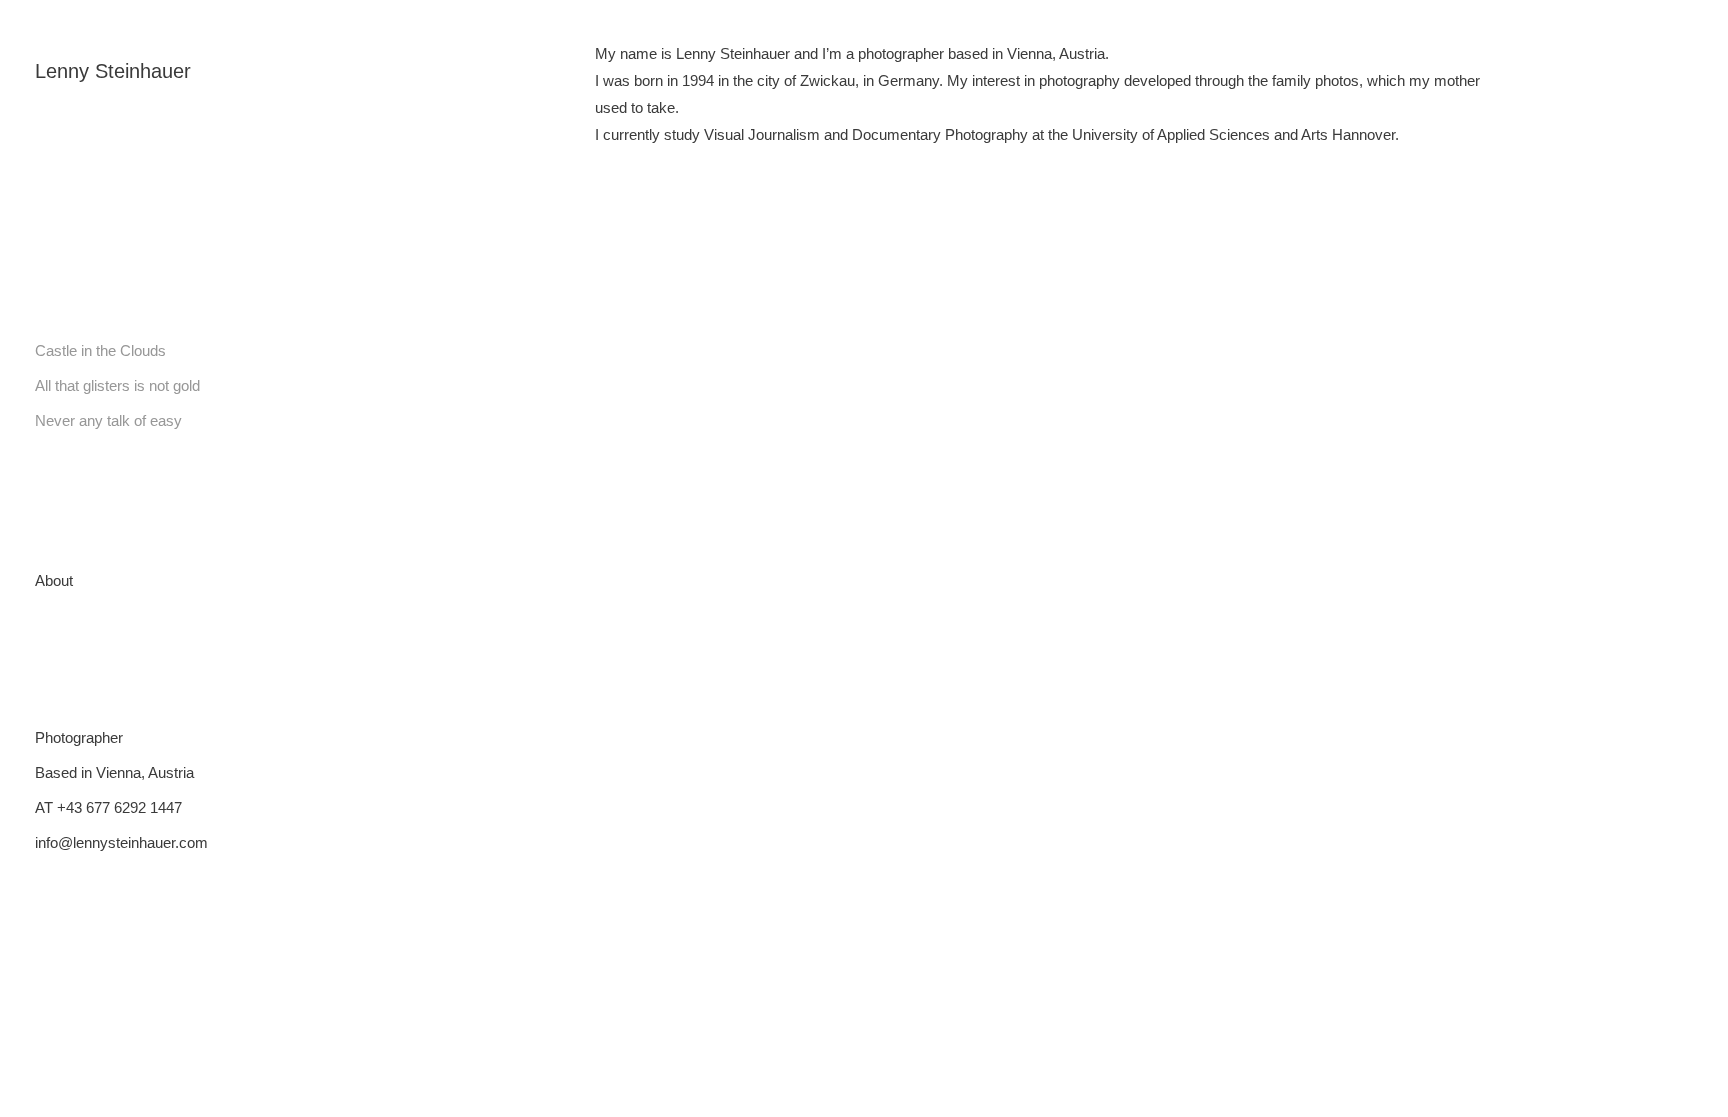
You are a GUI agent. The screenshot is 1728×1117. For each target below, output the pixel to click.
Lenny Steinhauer (113, 71)
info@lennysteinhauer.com (121, 842)
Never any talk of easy (108, 420)
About (54, 580)
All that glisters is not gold (117, 385)
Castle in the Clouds (100, 350)
